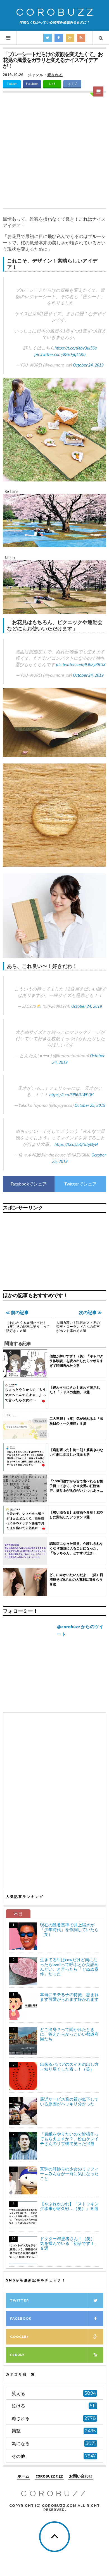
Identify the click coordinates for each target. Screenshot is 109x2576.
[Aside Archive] (98, 91)
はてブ (72, 84)
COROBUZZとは (49, 2476)
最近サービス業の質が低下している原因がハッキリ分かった (69, 2102)
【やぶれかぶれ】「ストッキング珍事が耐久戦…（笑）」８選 (69, 2206)
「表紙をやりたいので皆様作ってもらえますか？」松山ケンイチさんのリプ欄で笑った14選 (69, 2139)
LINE (52, 84)
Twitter (12, 84)
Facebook (32, 84)
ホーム (23, 2476)
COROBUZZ (56, 12)
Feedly (17, 2355)
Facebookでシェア (29, 1184)
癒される (55, 75)
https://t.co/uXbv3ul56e (76, 348)
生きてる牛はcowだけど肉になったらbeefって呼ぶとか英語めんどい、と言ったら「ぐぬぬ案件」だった (69, 1967)
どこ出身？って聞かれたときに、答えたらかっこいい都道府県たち (69, 2034)
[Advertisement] (54, 151)
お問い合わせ (81, 2476)
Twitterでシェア (80, 1184)
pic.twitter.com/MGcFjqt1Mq (60, 354)
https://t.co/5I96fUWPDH (71, 1095)
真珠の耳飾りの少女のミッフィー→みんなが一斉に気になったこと (69, 2174)
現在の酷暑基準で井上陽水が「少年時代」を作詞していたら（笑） (69, 1930)
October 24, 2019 (88, 365)
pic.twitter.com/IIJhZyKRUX (81, 664)
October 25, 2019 (90, 1105)
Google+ (19, 2337)
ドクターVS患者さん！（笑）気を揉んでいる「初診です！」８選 (69, 2243)
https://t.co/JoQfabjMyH (76, 1144)
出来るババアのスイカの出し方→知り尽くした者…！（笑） (69, 2067)
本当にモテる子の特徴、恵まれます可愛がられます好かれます (69, 1997)
